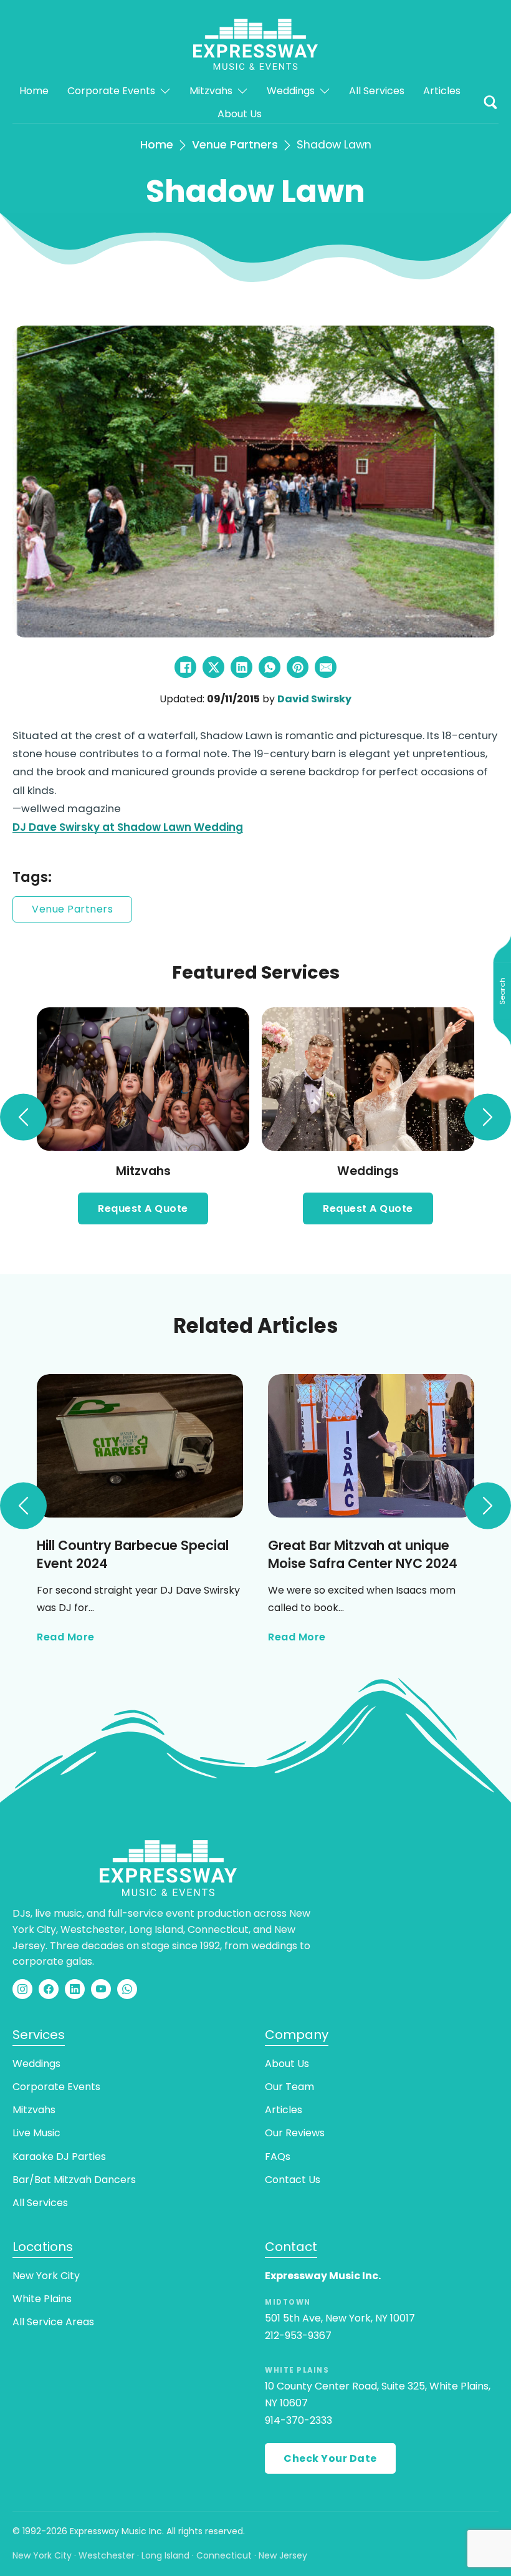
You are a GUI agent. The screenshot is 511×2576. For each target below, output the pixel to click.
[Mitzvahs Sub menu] (242, 91)
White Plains (42, 2299)
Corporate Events (111, 91)
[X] (213, 667)
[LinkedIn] (241, 667)
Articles (442, 91)
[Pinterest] (298, 667)
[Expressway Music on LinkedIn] (75, 1989)
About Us (240, 114)
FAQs (278, 2157)
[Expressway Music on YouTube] (101, 1989)
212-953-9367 (298, 2336)
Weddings (291, 91)
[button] (490, 102)
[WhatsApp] (270, 667)
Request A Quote (143, 1208)
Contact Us (293, 2180)
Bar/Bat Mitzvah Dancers (74, 2180)
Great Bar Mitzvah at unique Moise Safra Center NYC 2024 (363, 1554)
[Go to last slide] (23, 1117)
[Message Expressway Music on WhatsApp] (127, 1989)
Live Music (36, 2133)
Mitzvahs (211, 91)
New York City (46, 2276)
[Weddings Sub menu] (325, 91)
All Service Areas (53, 2322)
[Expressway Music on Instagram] (22, 1989)
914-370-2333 (298, 2420)
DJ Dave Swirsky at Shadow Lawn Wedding (128, 827)
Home (34, 91)
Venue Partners (235, 145)
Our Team (289, 2087)
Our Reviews (295, 2133)
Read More (66, 1638)
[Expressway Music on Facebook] (49, 1989)
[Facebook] (185, 667)
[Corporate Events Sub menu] (165, 91)
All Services (377, 91)
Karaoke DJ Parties (59, 2157)
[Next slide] (488, 1117)
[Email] (326, 667)
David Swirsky (314, 699)
